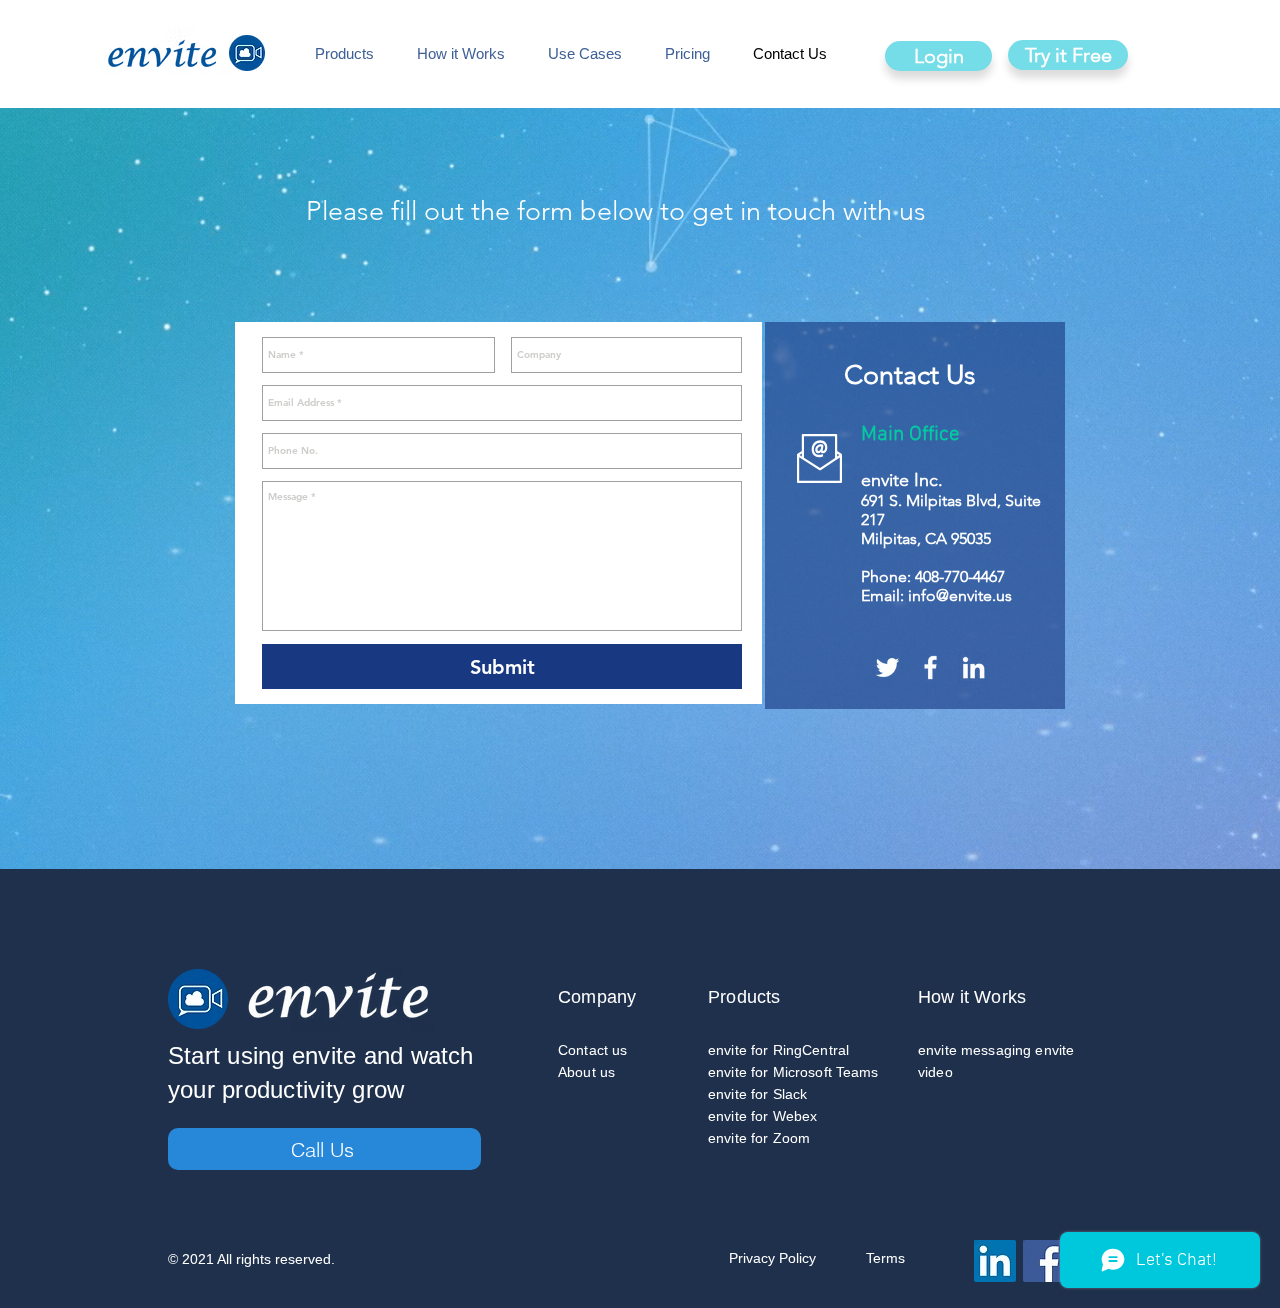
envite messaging (974, 1050)
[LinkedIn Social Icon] (995, 1261)
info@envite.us (960, 595)
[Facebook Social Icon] (1044, 1261)
